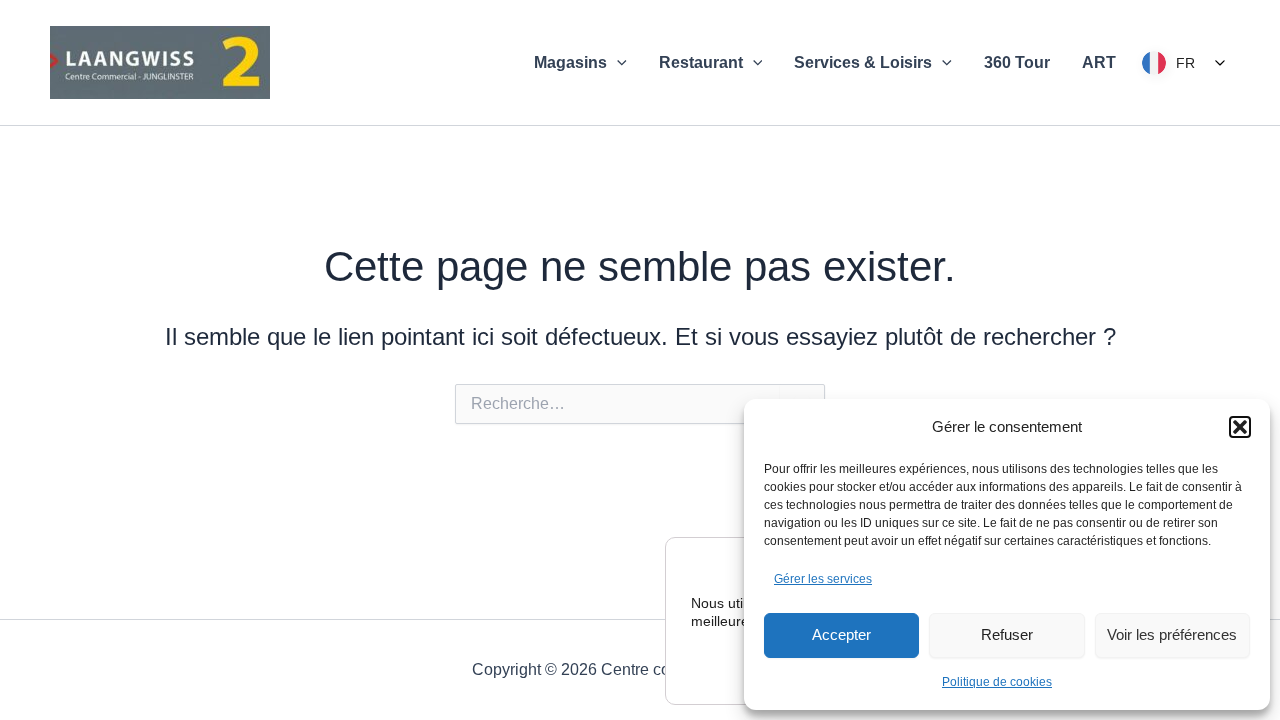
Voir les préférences (1172, 634)
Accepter (841, 634)
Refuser (1007, 634)
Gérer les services (823, 579)
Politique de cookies (997, 682)
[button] (1240, 427)
